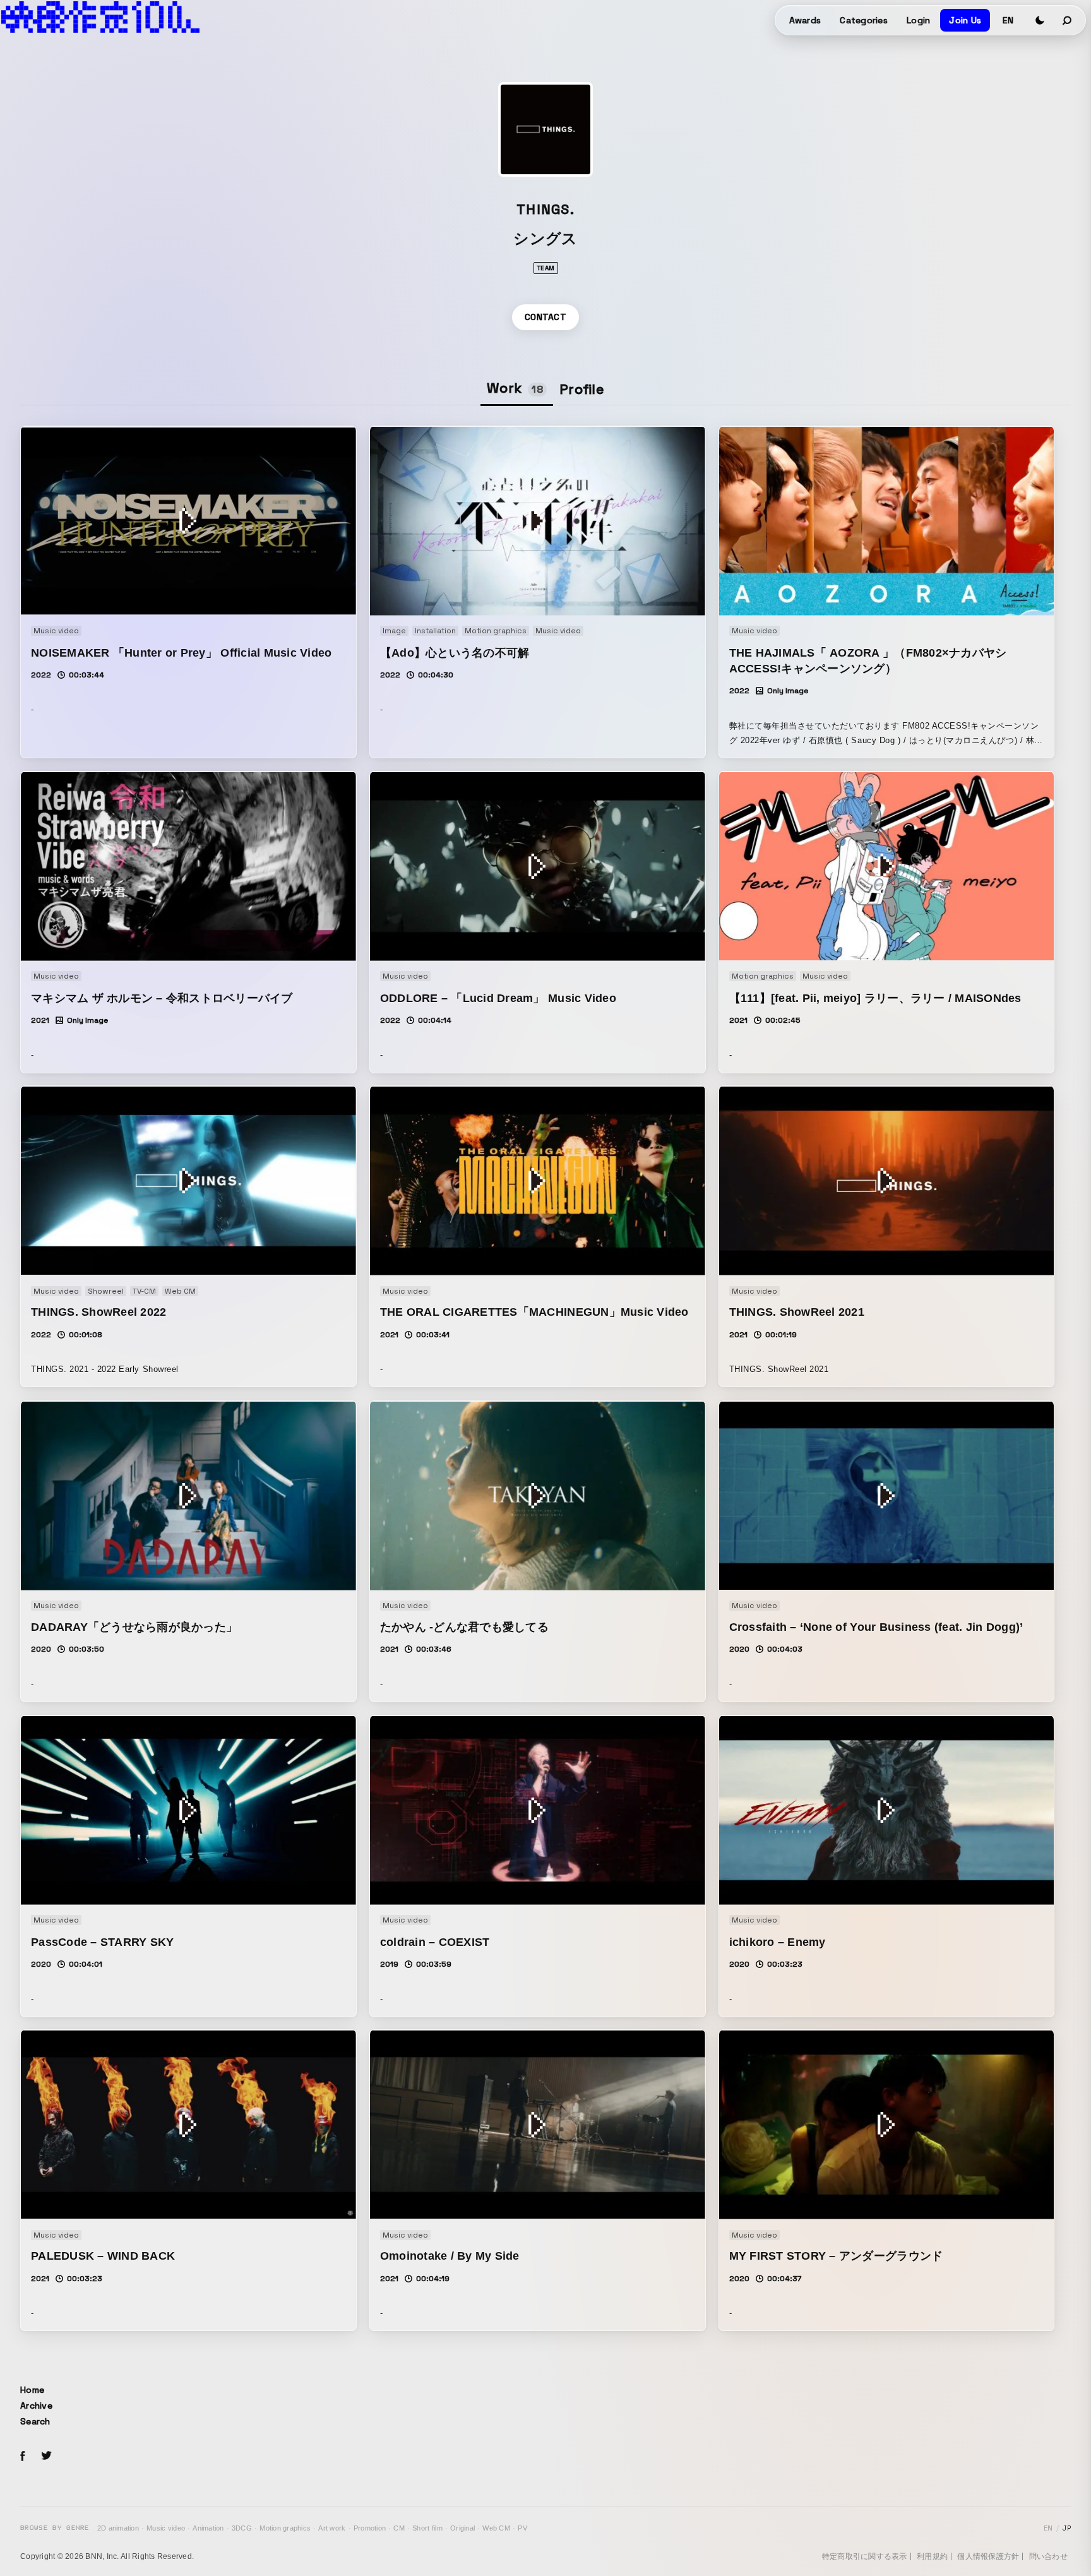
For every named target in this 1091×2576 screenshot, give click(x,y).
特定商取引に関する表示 (865, 2556)
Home (32, 2390)
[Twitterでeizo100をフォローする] (46, 2458)
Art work (332, 2528)
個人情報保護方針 (988, 2556)
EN (1008, 20)
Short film (427, 2528)
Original (462, 2528)
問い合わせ (1048, 2556)
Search (35, 2421)
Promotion (370, 2528)
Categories (864, 20)
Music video (166, 2528)
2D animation (118, 2528)
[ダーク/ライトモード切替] (1040, 20)
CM (399, 2528)
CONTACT (545, 317)
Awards (805, 20)
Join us (965, 20)
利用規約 (932, 2556)
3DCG (242, 2528)
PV (522, 2528)
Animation (208, 2528)
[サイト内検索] (1068, 20)
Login (918, 20)
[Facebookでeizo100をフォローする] (23, 2458)
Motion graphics (285, 2528)
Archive (36, 2406)
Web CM (496, 2528)
